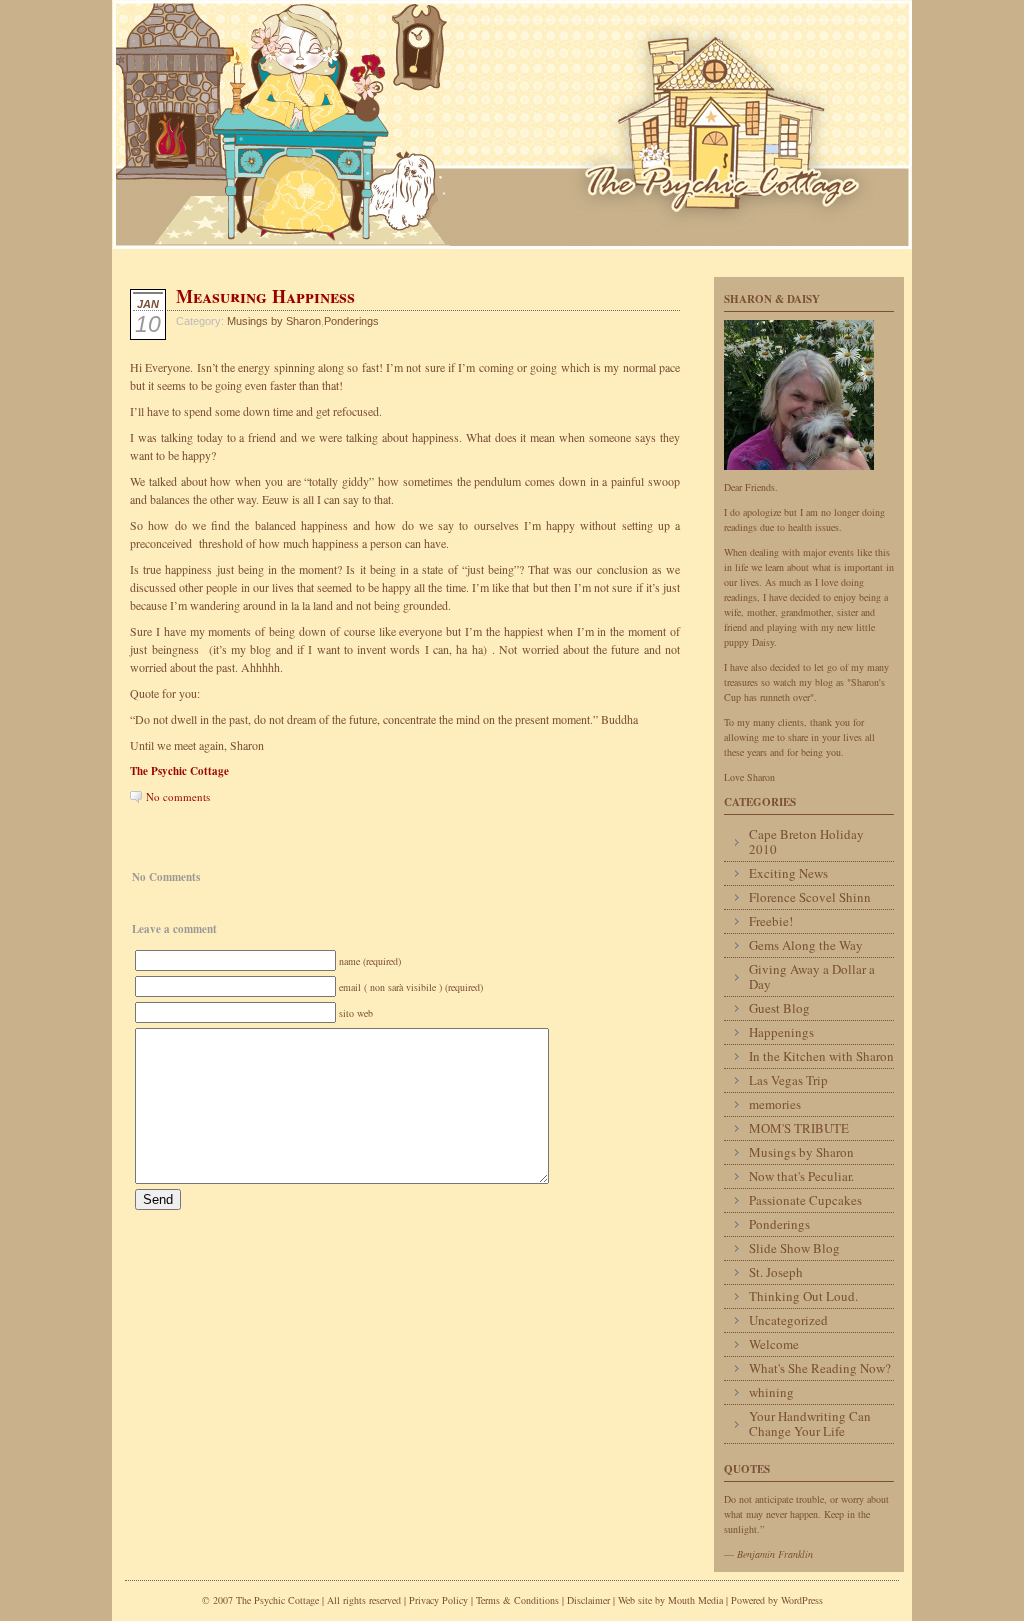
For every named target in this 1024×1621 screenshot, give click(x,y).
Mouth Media (695, 1600)
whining (771, 1392)
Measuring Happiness (265, 296)
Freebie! (771, 921)
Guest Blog (779, 1008)
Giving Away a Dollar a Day (812, 976)
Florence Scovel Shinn (810, 897)
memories (775, 1104)
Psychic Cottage (512, 124)
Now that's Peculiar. (801, 1176)
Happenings (781, 1032)
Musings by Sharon (274, 321)
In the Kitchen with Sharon (821, 1056)
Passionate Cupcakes (805, 1200)
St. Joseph (776, 1272)
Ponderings (351, 321)
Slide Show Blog (794, 1248)
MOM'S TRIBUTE (799, 1128)
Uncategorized (788, 1320)
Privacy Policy (438, 1600)
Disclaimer (588, 1600)
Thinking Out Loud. (803, 1296)
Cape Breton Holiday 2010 (806, 841)
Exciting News (788, 873)
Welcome (774, 1344)
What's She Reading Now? (820, 1368)
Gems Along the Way (806, 945)
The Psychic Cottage (179, 771)
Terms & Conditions (519, 1600)
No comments (178, 796)
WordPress (802, 1600)
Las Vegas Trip (788, 1080)
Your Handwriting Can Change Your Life (810, 1423)
